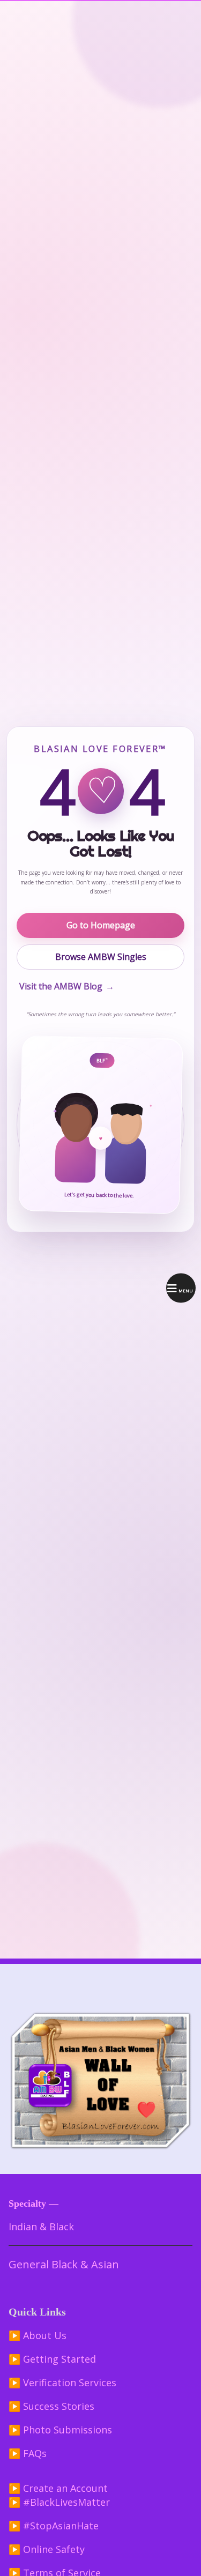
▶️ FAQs (28, 2453)
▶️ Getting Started (52, 2359)
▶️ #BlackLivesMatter (59, 2502)
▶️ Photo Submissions (60, 2430)
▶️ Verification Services (62, 2383)
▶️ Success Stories (51, 2406)
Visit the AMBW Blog (67, 986)
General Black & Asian (64, 2264)
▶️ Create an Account (58, 2488)
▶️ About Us (38, 2335)
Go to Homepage (101, 925)
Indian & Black (41, 2227)
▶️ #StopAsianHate (54, 2526)
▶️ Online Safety (47, 2549)
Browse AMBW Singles (101, 957)
